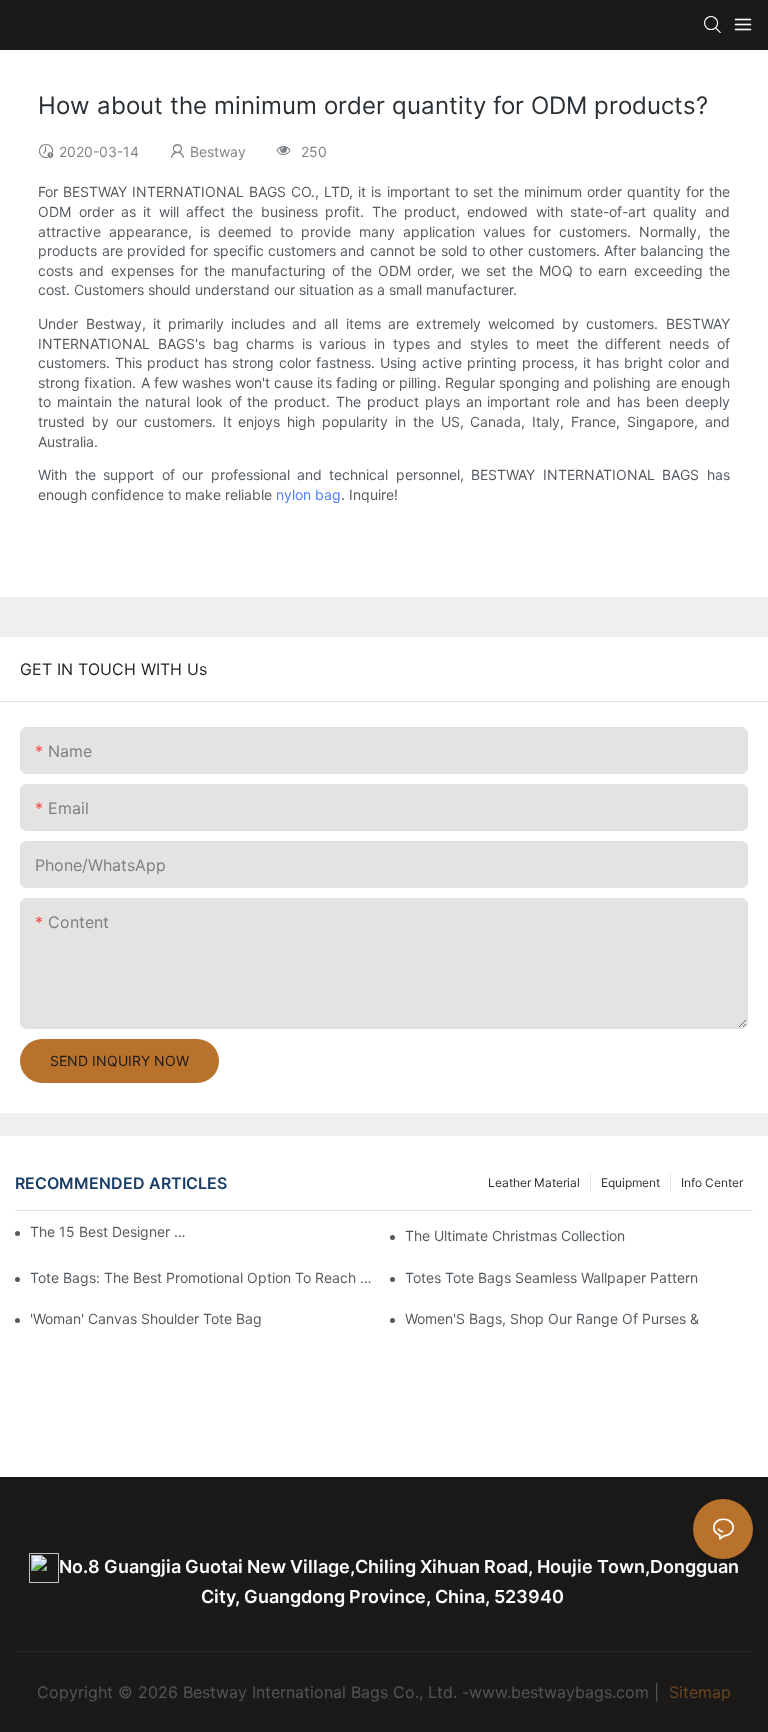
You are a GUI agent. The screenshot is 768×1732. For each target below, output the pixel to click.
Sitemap (697, 1692)
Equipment (630, 1182)
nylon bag (308, 494)
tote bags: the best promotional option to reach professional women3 (204, 1277)
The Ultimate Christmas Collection (515, 1235)
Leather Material (534, 1182)
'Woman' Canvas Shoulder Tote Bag (146, 1318)
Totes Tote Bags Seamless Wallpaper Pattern (551, 1277)
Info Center (712, 1182)
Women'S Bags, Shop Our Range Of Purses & (552, 1318)
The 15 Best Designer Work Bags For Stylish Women (110, 1231)
